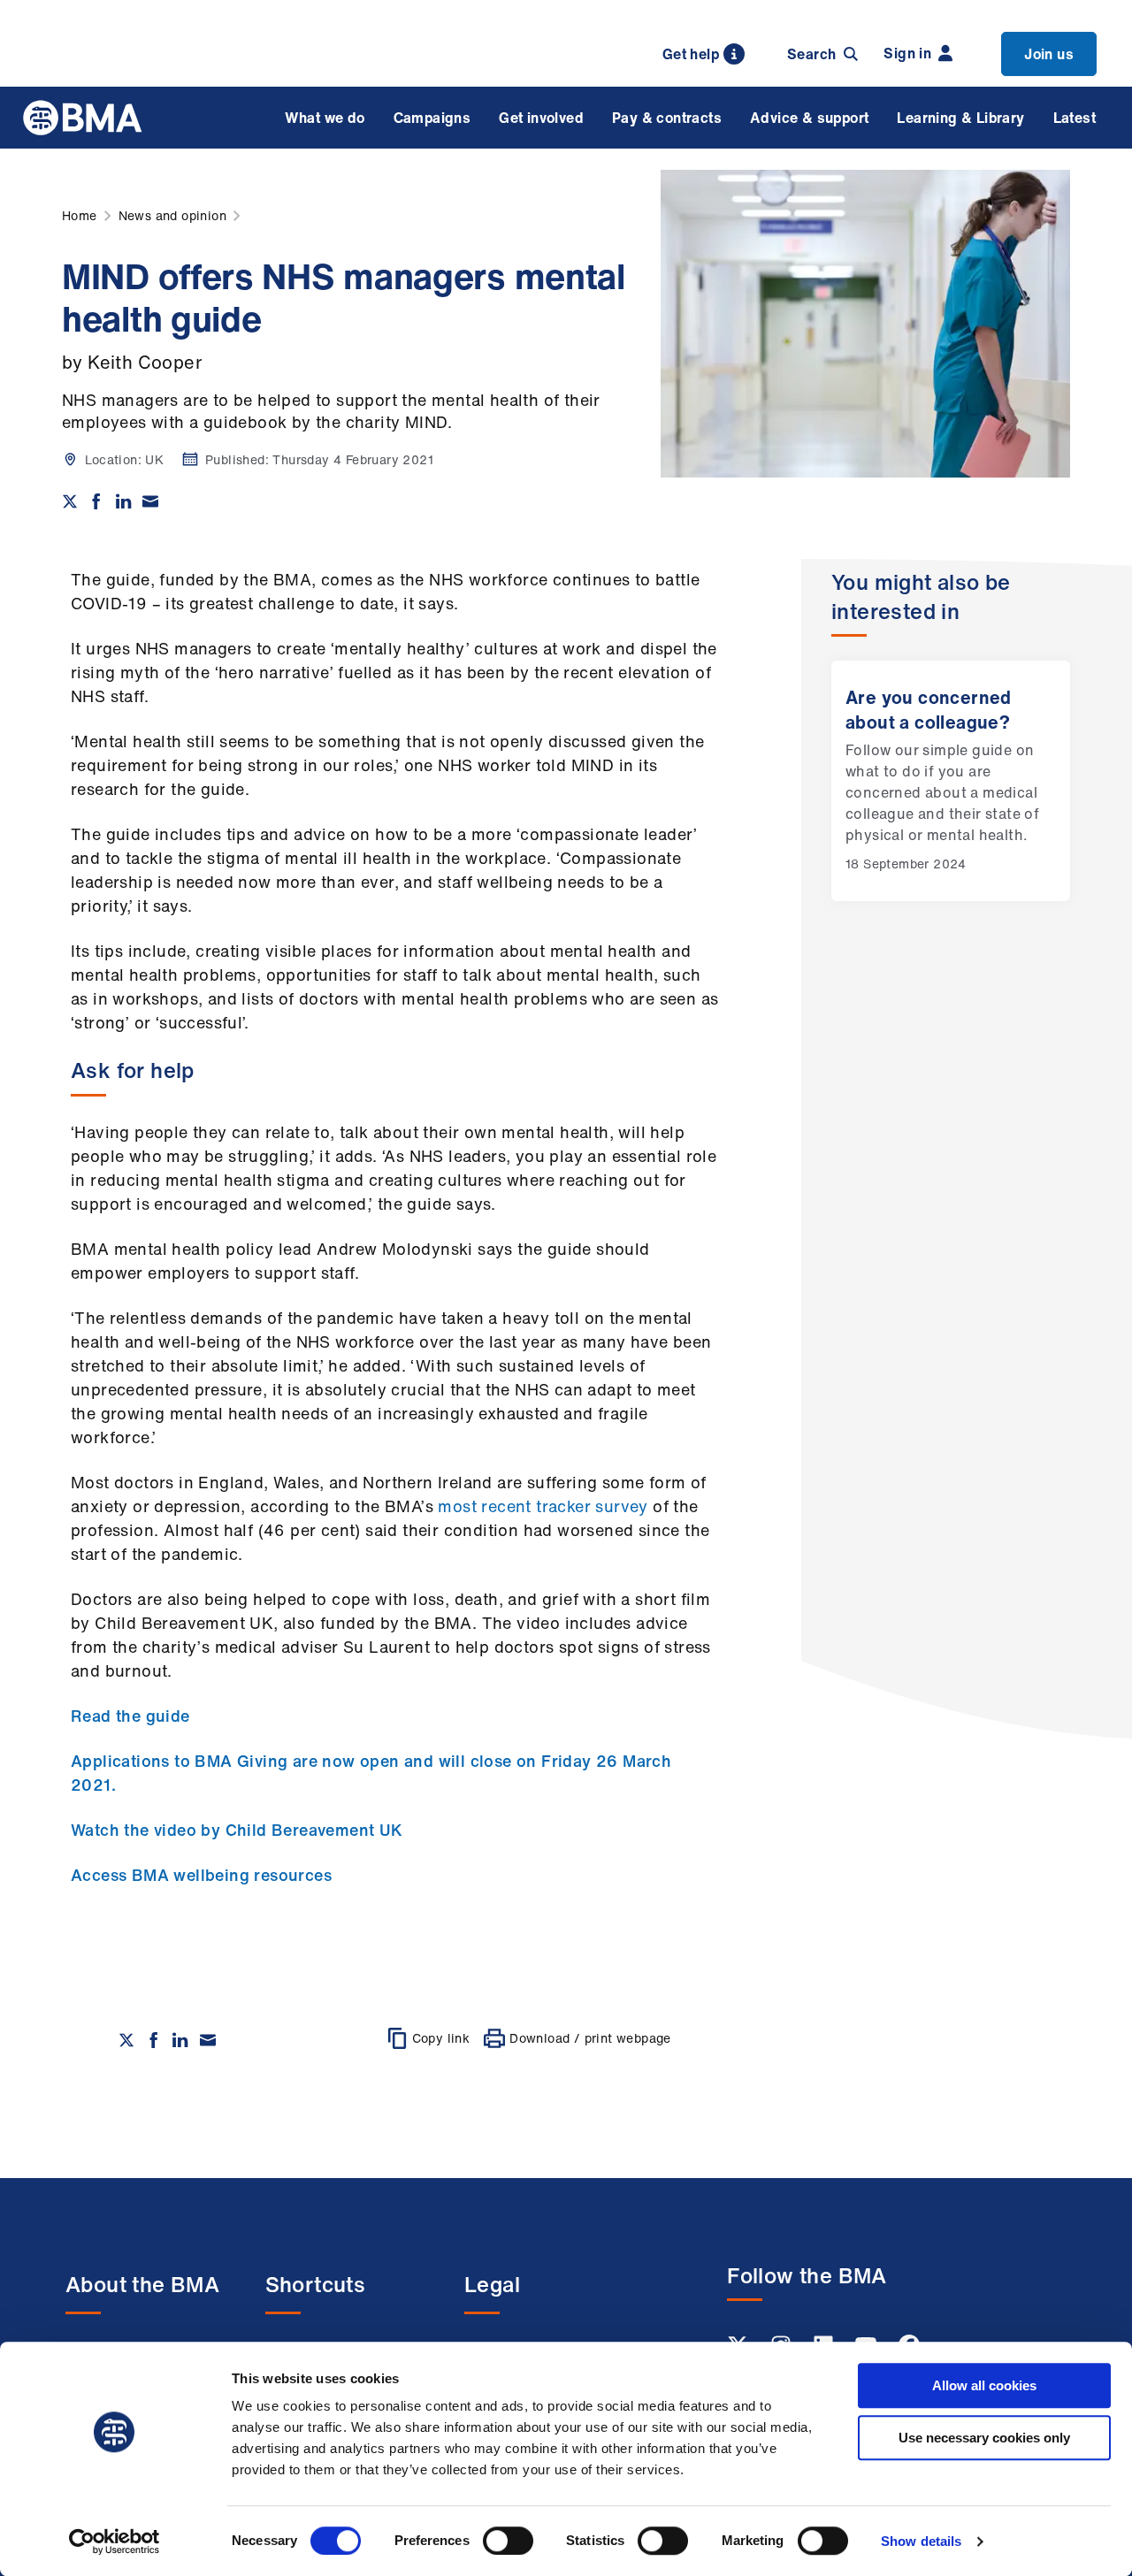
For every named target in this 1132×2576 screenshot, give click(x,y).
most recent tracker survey (543, 1506)
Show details (921, 2541)
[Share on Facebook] (96, 501)
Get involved (541, 118)
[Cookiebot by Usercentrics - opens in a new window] (115, 2542)
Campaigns (432, 118)
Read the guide (130, 1716)
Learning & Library (960, 118)
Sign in (907, 53)
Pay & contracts (667, 118)
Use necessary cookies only (984, 2438)
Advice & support (809, 118)
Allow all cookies (984, 2385)
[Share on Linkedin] (124, 501)
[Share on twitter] (70, 501)
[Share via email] (150, 501)
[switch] (508, 2541)
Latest (1075, 118)
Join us (1049, 54)
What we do (325, 118)
